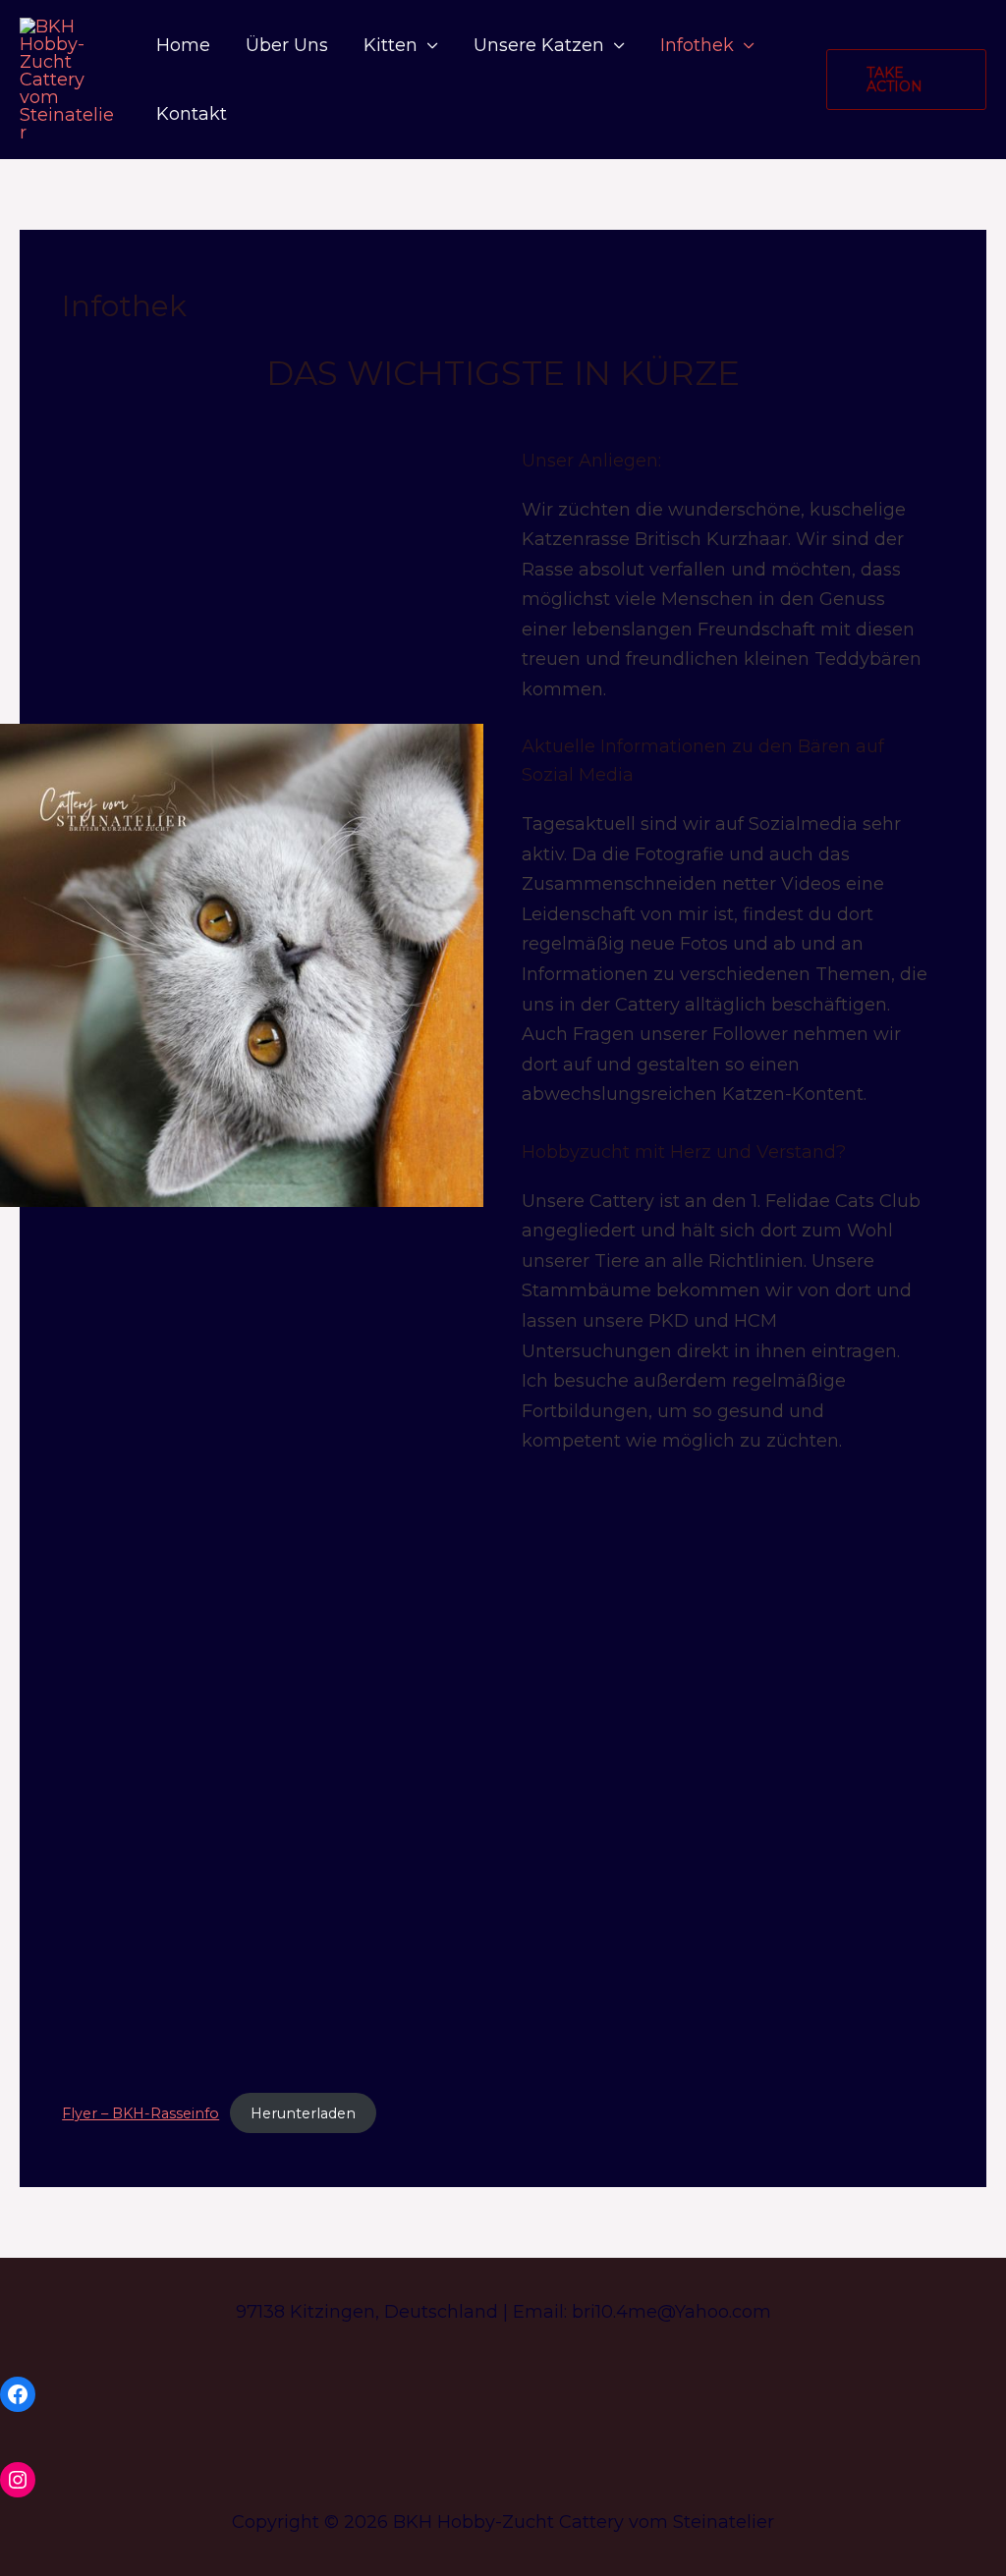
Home (183, 45)
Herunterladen (303, 2113)
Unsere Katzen (539, 45)
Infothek (697, 45)
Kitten (391, 45)
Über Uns (287, 45)
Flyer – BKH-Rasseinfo (140, 2113)
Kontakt (192, 114)
